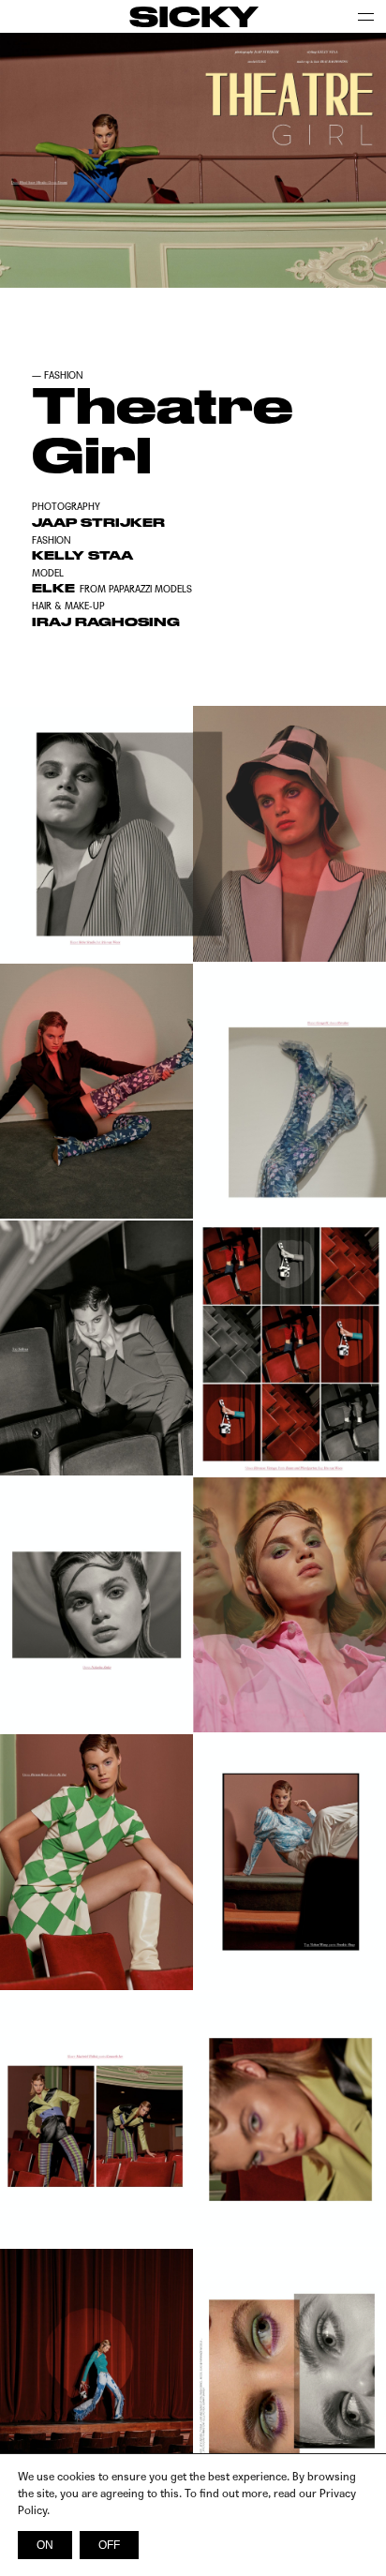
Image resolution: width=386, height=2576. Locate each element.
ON (45, 2545)
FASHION (64, 375)
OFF (109, 2545)
